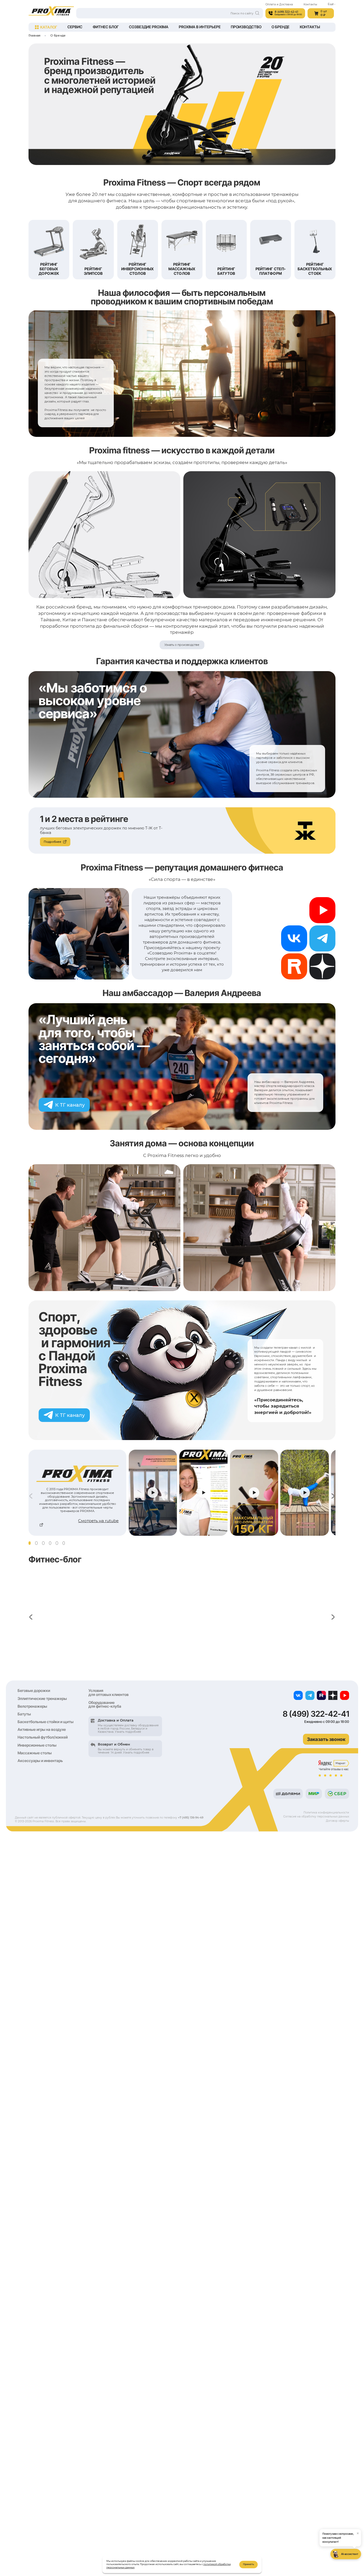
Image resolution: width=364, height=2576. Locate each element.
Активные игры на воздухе (42, 1729)
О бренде (280, 27)
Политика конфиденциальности (326, 1812)
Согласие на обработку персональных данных (316, 1816)
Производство (246, 27)
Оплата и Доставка (279, 4)
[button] (30, 1543)
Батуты (24, 1714)
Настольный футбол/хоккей (43, 1737)
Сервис (75, 27)
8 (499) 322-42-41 (316, 1714)
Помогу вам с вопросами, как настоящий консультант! (341, 2537)
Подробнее (52, 842)
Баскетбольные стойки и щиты (46, 1722)
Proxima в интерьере (200, 27)
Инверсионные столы (37, 1745)
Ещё (331, 4)
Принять (248, 2564)
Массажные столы (35, 1753)
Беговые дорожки (34, 1690)
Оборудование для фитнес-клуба (105, 1704)
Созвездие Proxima (149, 27)
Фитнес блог (106, 27)
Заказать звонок (326, 1739)
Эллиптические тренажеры (42, 1698)
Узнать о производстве (182, 645)
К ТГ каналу (70, 1105)
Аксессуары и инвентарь (40, 1761)
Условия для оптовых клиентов (109, 1692)
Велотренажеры (32, 1706)
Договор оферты (337, 1821)
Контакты (310, 4)
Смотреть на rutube (98, 1521)
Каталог (49, 27)
